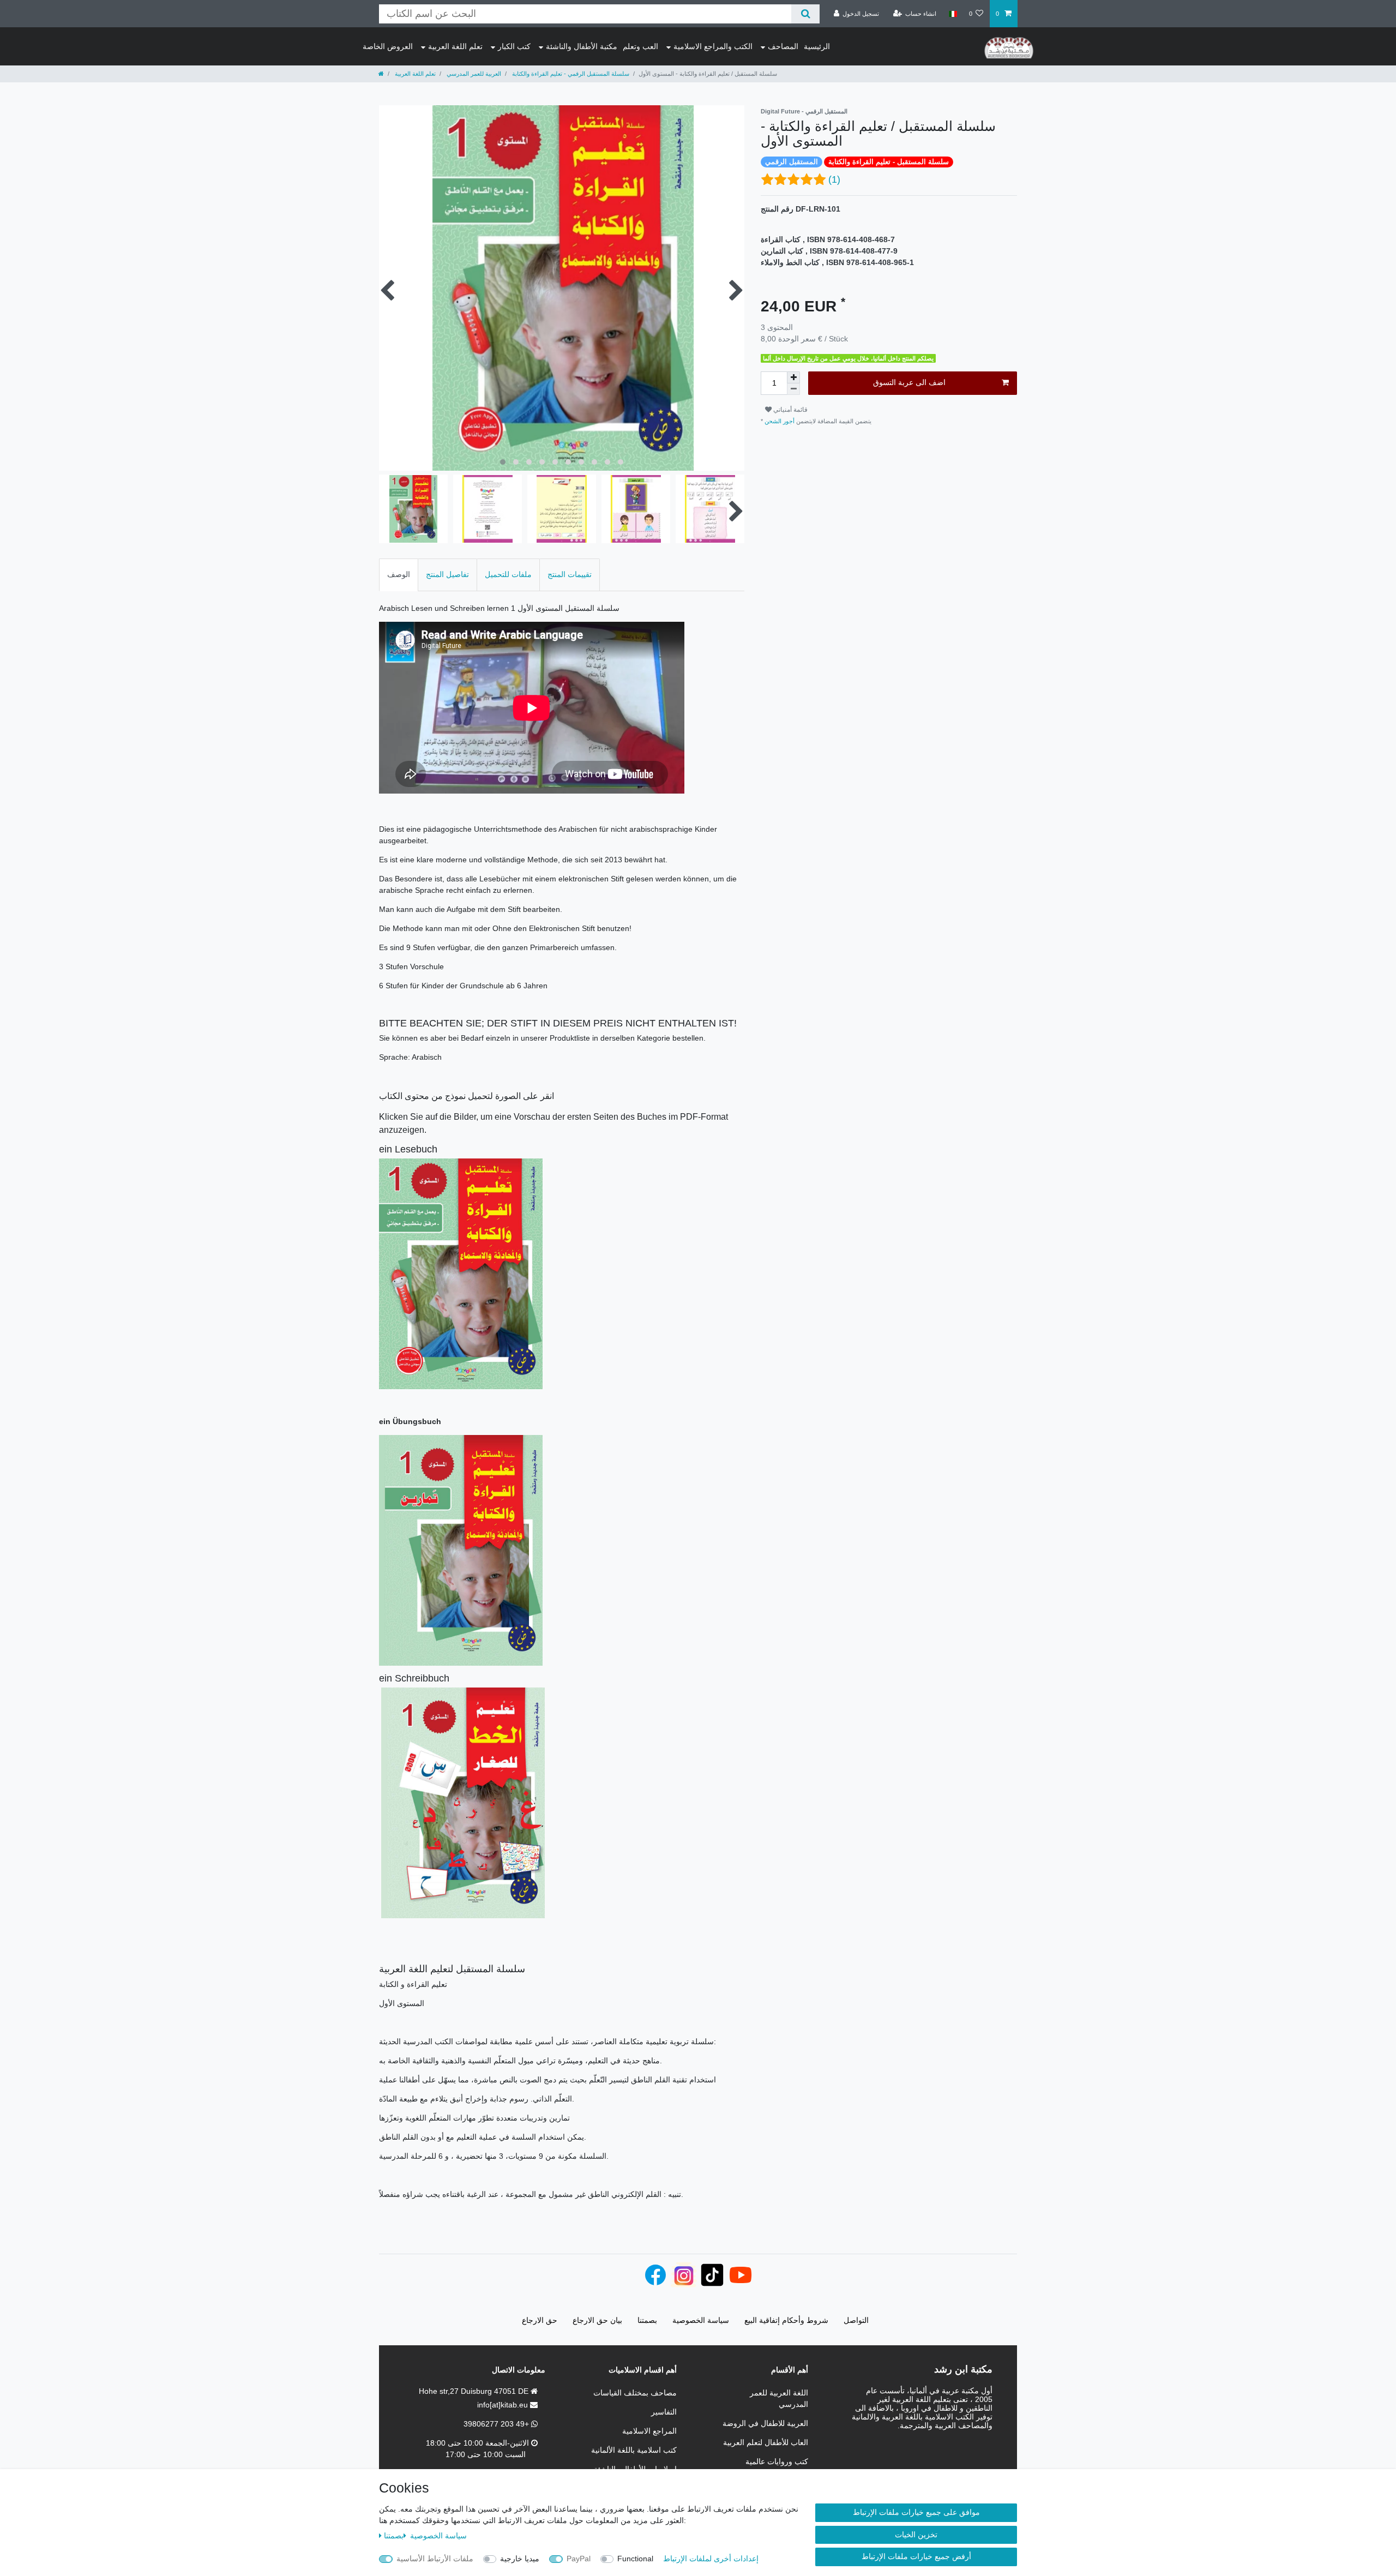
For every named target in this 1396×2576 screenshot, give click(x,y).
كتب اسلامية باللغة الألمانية (634, 2450)
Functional (635, 2559)
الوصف (399, 574)
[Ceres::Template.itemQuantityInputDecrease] (793, 389)
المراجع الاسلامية (649, 2431)
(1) (834, 179)
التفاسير (664, 2412)
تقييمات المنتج (570, 574)
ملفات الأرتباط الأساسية (435, 2559)
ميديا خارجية (520, 2559)
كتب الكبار (514, 46)
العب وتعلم (640, 46)
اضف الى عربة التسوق (909, 382)
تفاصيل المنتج (447, 574)
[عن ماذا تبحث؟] (805, 14)
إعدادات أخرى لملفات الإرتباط (711, 2559)
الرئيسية (817, 46)
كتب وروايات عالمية (777, 2461)
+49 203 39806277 (497, 2424)
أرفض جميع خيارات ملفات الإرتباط (916, 2556)
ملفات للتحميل (508, 574)
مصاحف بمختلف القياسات (635, 2393)
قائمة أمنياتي (790, 410)
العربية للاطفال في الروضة (765, 2423)
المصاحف (783, 46)
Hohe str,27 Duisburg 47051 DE (475, 2391)
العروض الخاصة (388, 46)
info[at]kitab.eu (504, 2405)
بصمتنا (394, 2536)
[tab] (399, 575)
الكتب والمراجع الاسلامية (713, 46)
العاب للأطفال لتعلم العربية (766, 2442)
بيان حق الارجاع (597, 2320)
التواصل (856, 2320)
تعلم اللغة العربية (455, 46)
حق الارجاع (540, 2320)
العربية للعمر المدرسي (473, 74)
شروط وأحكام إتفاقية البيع (786, 2320)
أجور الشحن (780, 421)
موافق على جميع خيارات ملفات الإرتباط (916, 2512)
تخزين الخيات (916, 2535)
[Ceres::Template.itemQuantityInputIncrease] (793, 377)
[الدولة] (952, 14)
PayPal (579, 2559)
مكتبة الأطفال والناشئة (582, 46)
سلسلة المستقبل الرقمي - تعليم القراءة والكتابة (570, 74)
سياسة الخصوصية (437, 2536)
